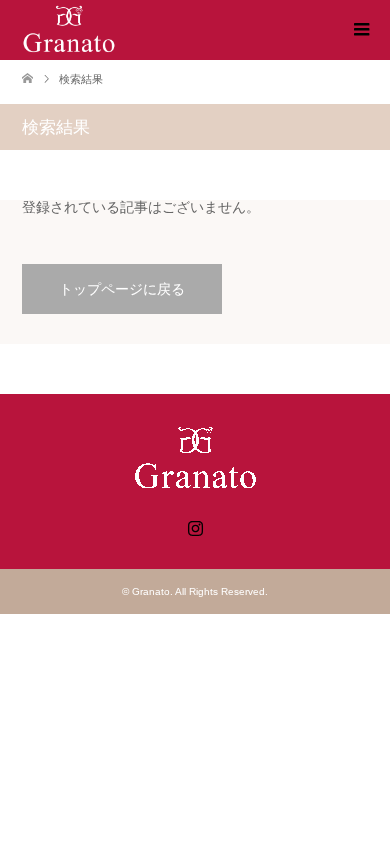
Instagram (195, 526)
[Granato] (69, 29)
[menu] (360, 30)
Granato (151, 591)
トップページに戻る (122, 289)
